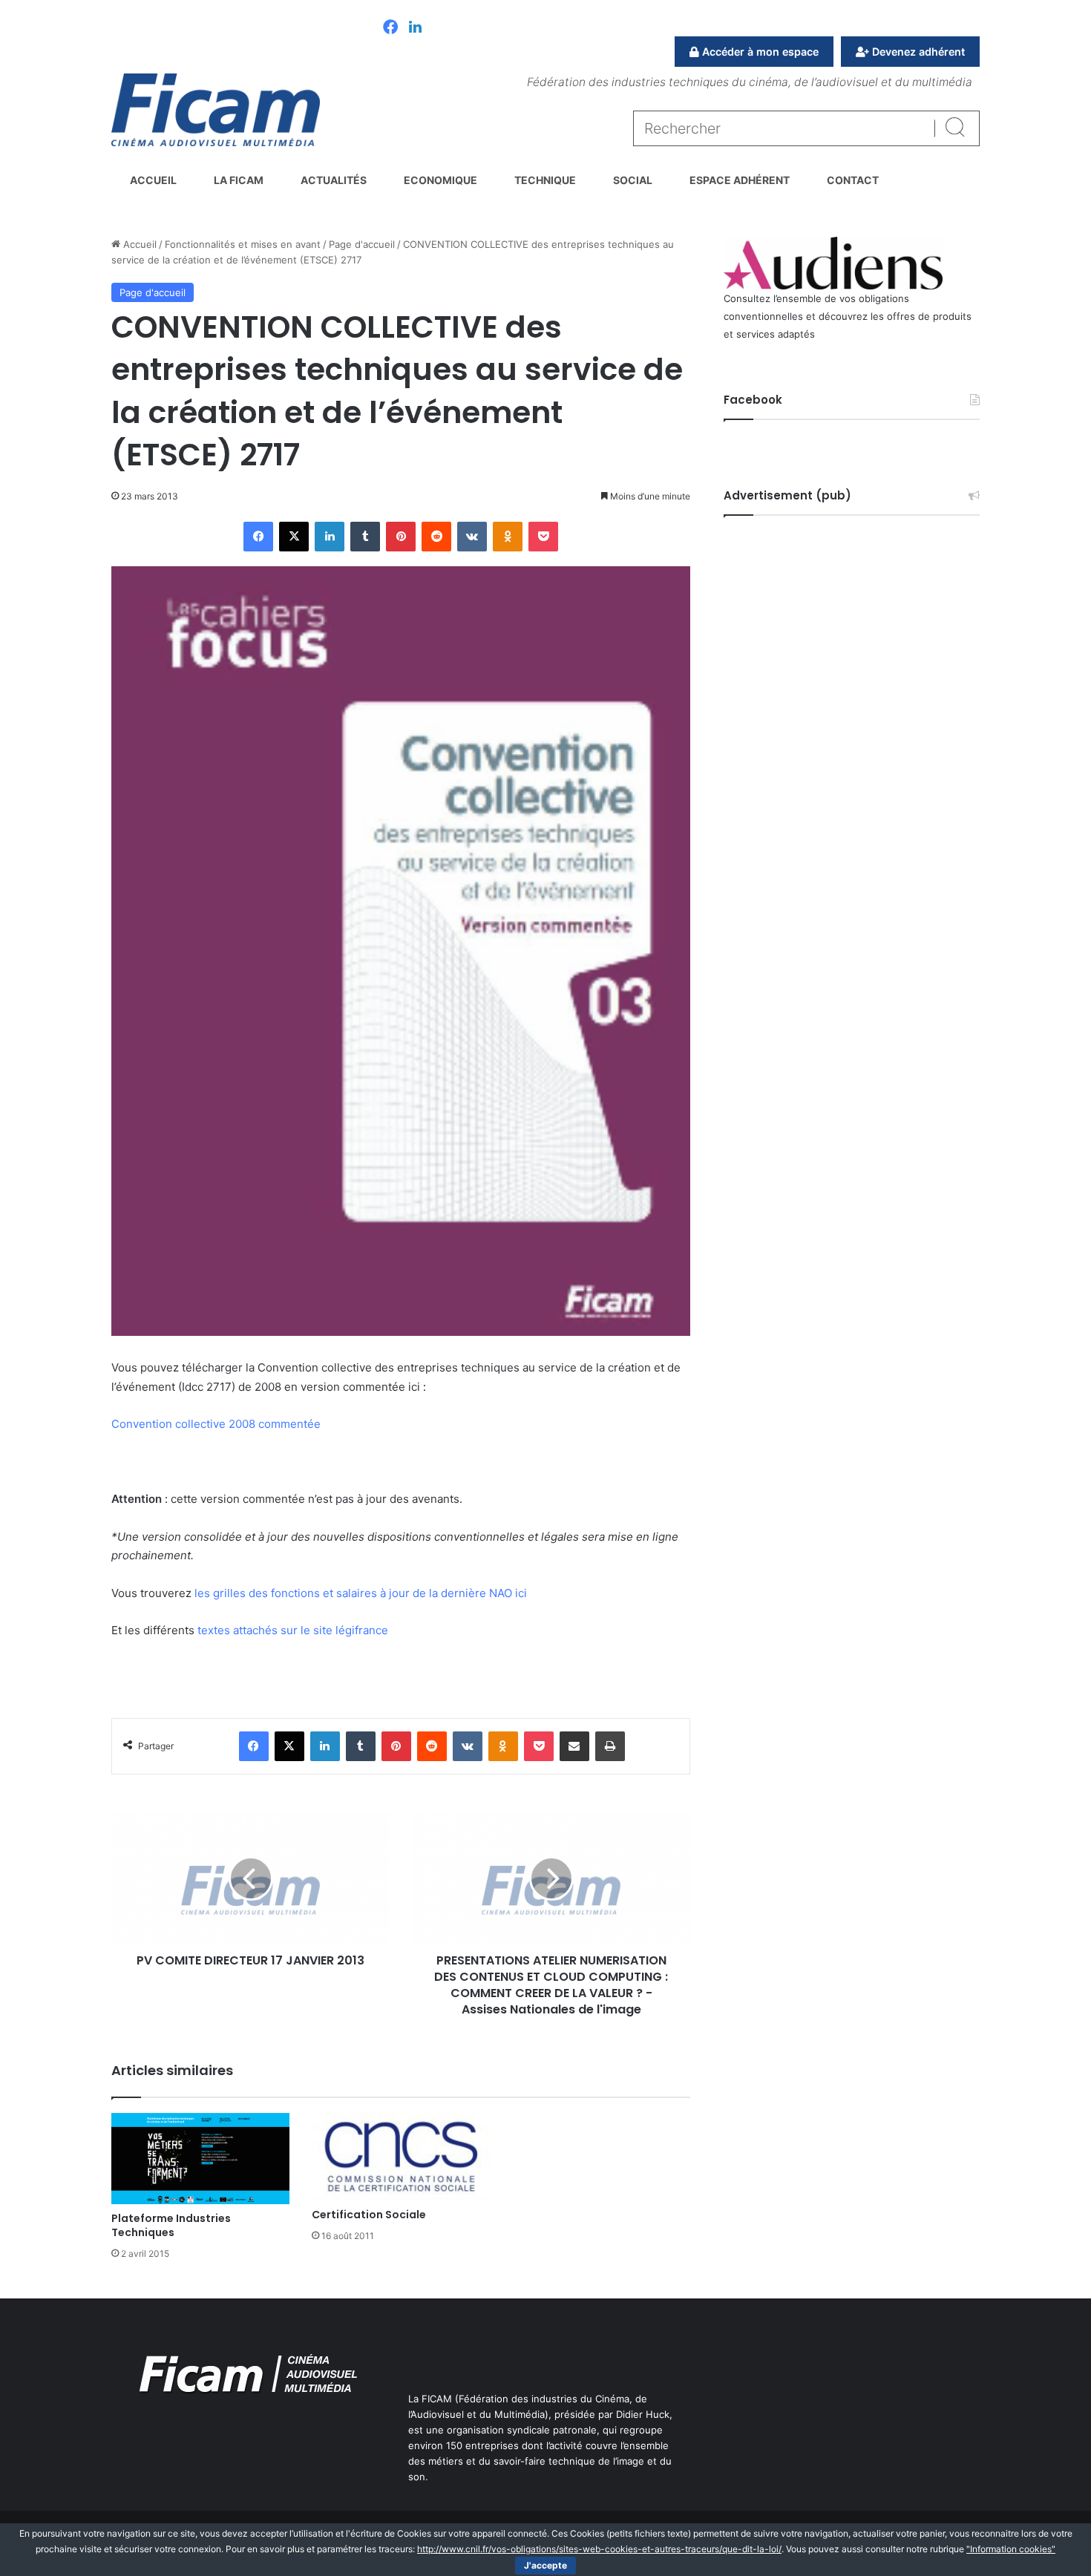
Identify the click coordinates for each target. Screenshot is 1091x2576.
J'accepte (545, 2565)
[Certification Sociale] (401, 2157)
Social (633, 180)
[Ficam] (216, 110)
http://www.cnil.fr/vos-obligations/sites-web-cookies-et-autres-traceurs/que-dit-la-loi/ (599, 2549)
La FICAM (239, 180)
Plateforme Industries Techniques (171, 2225)
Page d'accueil (362, 244)
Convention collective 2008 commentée (216, 1424)
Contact (853, 180)
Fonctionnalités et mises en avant (243, 244)
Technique (545, 180)
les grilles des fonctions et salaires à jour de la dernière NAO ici (361, 1593)
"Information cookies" (1011, 2549)
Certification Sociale (369, 2215)
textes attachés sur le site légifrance (293, 1630)
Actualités (334, 180)
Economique (440, 180)
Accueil (153, 180)
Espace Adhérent (740, 180)
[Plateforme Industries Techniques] (200, 2159)
